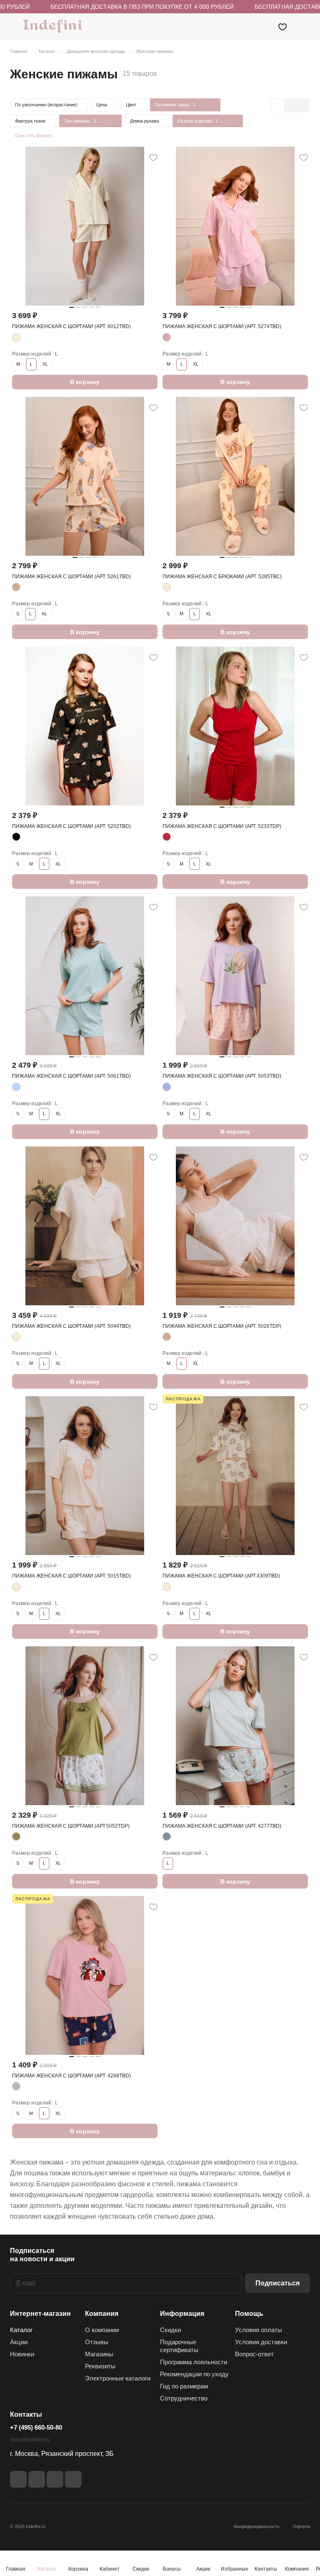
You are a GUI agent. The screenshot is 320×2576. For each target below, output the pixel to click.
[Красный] (167, 837)
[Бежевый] (16, 587)
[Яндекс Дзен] (55, 2479)
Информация (182, 2314)
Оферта (301, 2526)
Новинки (22, 2354)
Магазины (99, 2354)
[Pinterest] (73, 2479)
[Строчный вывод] (290, 105)
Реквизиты (100, 2366)
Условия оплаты (259, 2330)
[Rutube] (37, 2479)
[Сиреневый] (167, 1087)
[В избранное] (153, 158)
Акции (19, 2342)
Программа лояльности (194, 2362)
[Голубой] (16, 1087)
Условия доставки (261, 2342)
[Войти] (261, 26)
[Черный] (16, 837)
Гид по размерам (184, 2386)
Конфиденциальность (257, 2526)
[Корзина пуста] (304, 26)
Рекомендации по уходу (194, 2374)
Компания (102, 2314)
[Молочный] (16, 337)
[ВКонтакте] (18, 2479)
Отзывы (97, 2342)
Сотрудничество (184, 2398)
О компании (102, 2330)
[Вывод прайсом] (303, 105)
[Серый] (16, 2086)
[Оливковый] (16, 1836)
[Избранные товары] (282, 26)
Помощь (249, 2314)
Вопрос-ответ (254, 2354)
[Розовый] (167, 337)
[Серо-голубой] (167, 1836)
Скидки (170, 2330)
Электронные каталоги (118, 2378)
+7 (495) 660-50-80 (36, 2427)
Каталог (21, 2330)
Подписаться (277, 2283)
